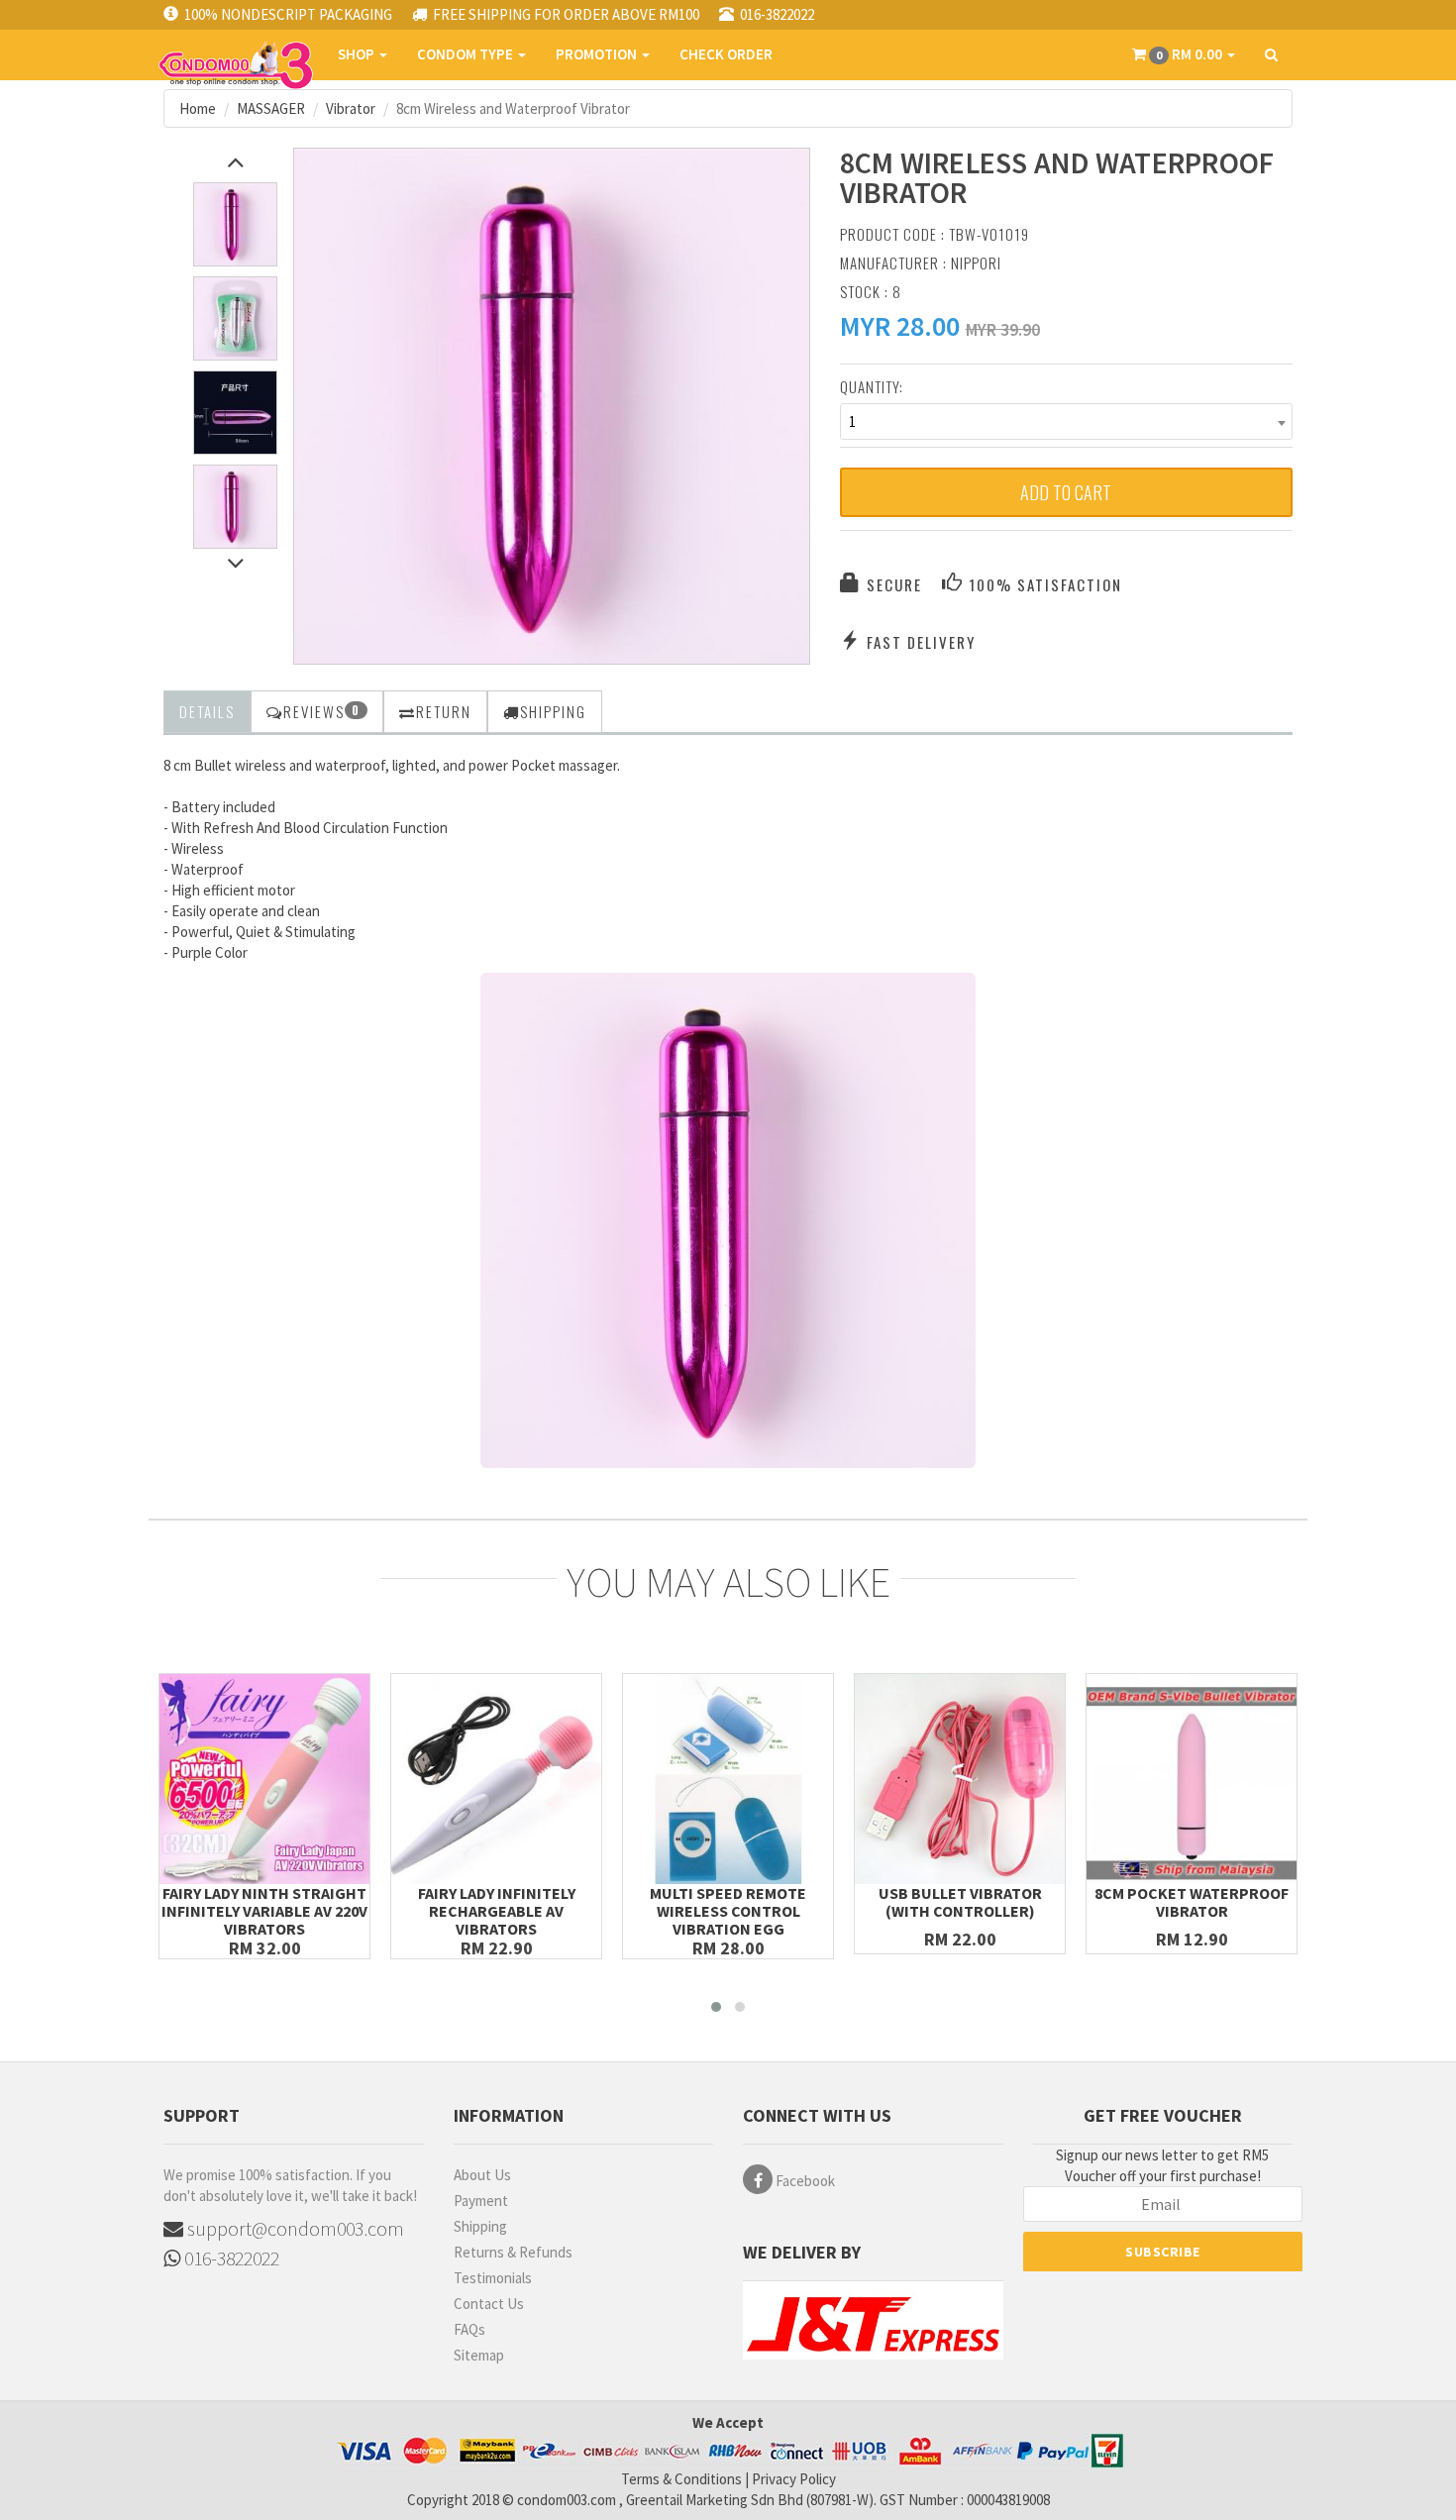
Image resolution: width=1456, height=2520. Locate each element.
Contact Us (489, 2304)
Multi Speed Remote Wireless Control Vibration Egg (728, 1911)
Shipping (480, 2226)
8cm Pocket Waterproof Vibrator (1192, 1902)
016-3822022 (230, 2258)
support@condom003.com (294, 2228)
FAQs (469, 2329)
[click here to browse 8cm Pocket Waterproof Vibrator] (1192, 1779)
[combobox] (1067, 421)
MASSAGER (271, 108)
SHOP (358, 54)
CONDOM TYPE (467, 54)
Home (198, 108)
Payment (481, 2201)
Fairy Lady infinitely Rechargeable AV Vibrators (497, 1911)
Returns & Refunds (513, 2252)
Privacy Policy (794, 2479)
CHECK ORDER (726, 54)
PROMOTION (598, 54)
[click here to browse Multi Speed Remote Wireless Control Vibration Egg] (728, 1779)
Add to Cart (1066, 492)
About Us (482, 2175)
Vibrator (351, 108)
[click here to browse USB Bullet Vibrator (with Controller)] (960, 1779)
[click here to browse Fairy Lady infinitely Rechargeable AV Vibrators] (496, 1779)
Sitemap (479, 2355)
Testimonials (493, 2278)
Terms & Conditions (681, 2479)
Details (207, 711)
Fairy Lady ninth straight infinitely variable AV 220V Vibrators (264, 1911)
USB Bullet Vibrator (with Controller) (960, 1902)
